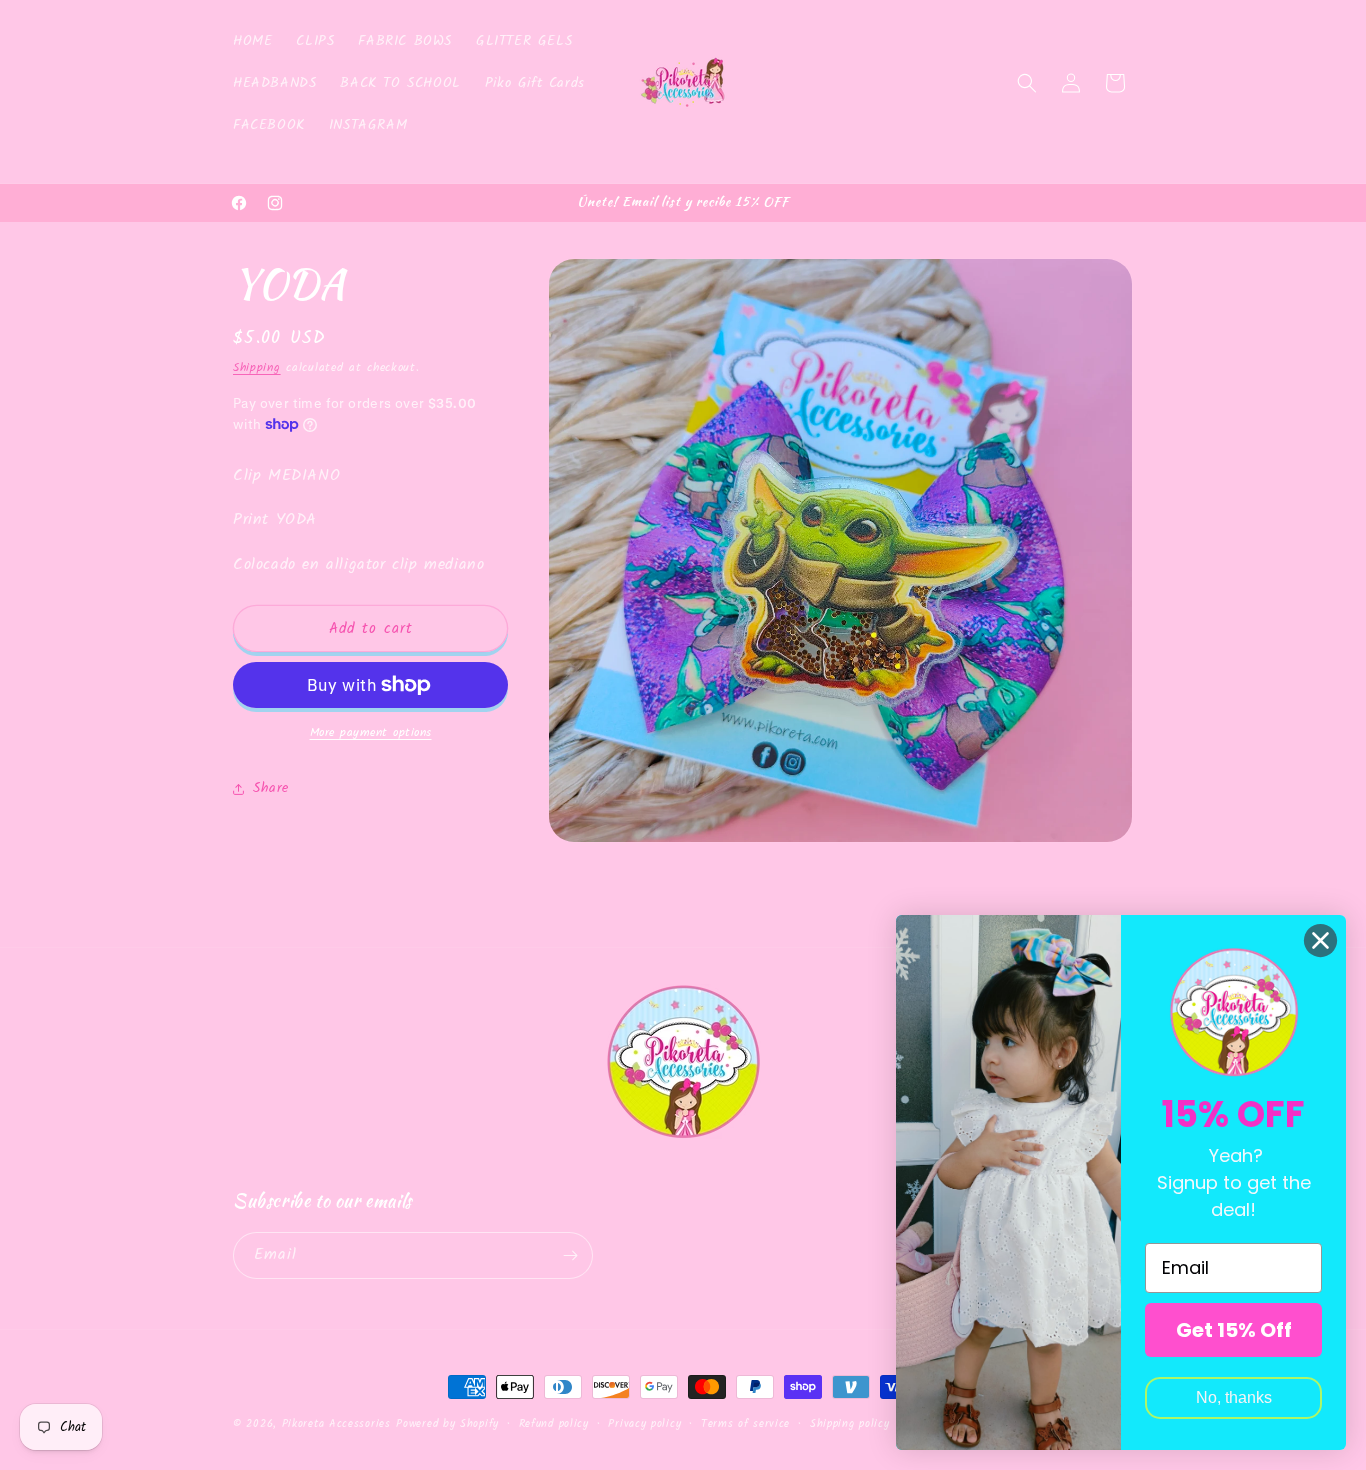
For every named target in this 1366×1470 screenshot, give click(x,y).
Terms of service (745, 1424)
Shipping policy (850, 1424)
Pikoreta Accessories (336, 1424)
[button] (1027, 83)
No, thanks (1234, 1397)
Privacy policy (644, 1424)
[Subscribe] (570, 1255)
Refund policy (554, 1424)
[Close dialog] (1320, 940)
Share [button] (271, 788)
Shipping (257, 367)
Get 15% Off (1234, 1330)
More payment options (371, 733)
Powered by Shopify (447, 1424)
